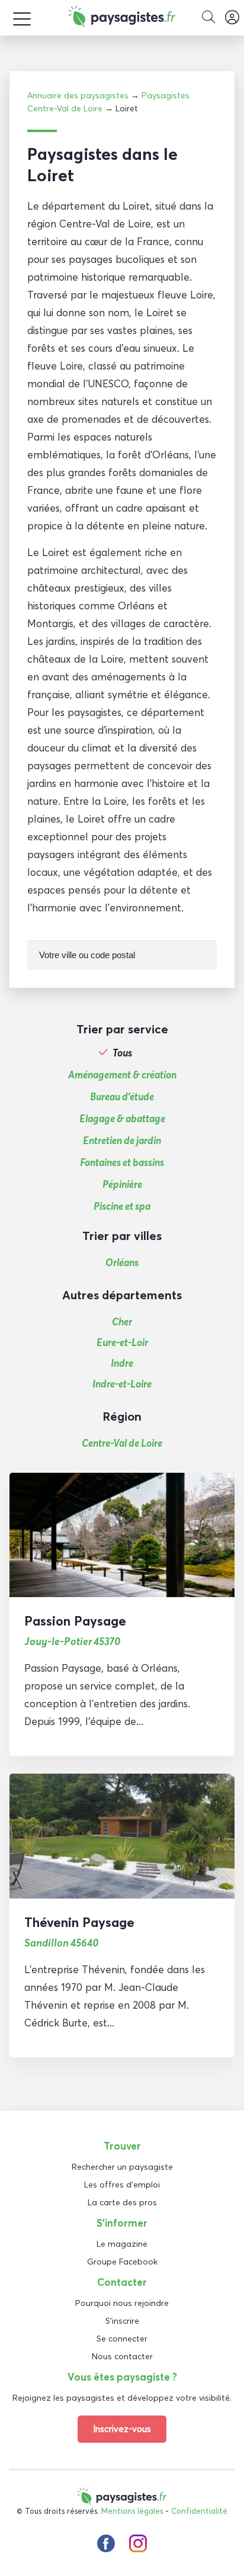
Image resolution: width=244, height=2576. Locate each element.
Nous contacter (122, 2356)
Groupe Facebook (122, 2262)
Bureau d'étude (122, 1097)
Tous (122, 1053)
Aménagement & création (122, 1075)
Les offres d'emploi (122, 2185)
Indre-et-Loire (122, 1384)
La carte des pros (122, 2202)
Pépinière (122, 1184)
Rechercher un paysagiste (122, 2167)
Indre (122, 1363)
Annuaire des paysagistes (78, 95)
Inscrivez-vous (122, 2429)
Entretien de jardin (122, 1141)
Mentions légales (132, 2511)
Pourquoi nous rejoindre (122, 2303)
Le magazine (122, 2244)
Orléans (122, 1262)
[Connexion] (232, 18)
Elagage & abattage (122, 1119)
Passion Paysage (75, 1621)
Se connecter (122, 2339)
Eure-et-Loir (122, 1342)
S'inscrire (122, 2321)
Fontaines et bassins (122, 1162)
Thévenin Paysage (79, 1922)
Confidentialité (199, 2511)
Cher (122, 1321)
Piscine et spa (122, 1206)
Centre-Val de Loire (122, 1443)
